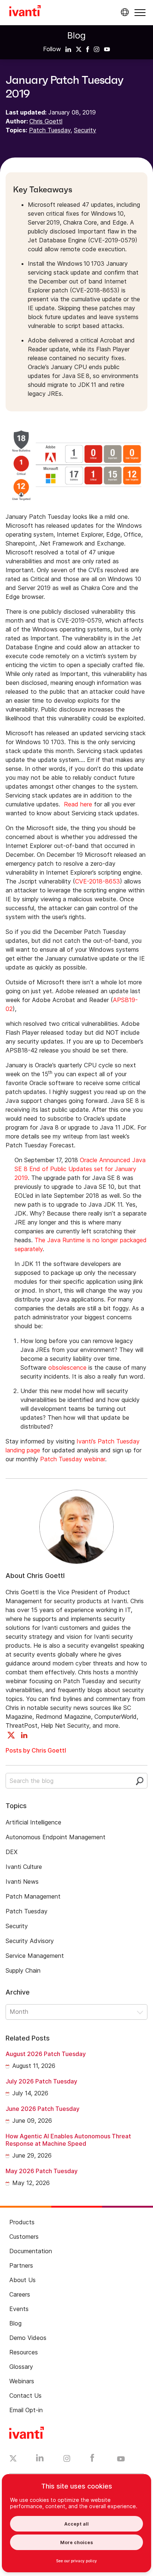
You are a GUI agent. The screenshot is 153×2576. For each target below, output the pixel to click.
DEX (12, 1852)
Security (85, 130)
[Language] (124, 12)
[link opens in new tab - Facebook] (92, 2460)
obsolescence (67, 1367)
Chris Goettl (46, 121)
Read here (78, 804)
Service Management (35, 1956)
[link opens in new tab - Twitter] (13, 2459)
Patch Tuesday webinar (73, 1459)
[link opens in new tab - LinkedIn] (40, 2460)
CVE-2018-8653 (97, 881)
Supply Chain (23, 1970)
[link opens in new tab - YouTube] (121, 2459)
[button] (140, 12)
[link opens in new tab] (68, 49)
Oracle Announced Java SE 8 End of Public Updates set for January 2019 (80, 1169)
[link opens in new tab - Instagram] (67, 2460)
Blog (76, 35)
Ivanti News (22, 1882)
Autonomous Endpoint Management (56, 1837)
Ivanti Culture (24, 1867)
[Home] (25, 12)
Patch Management (33, 1896)
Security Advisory (30, 1941)
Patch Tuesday (50, 130)
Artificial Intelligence (33, 1822)
